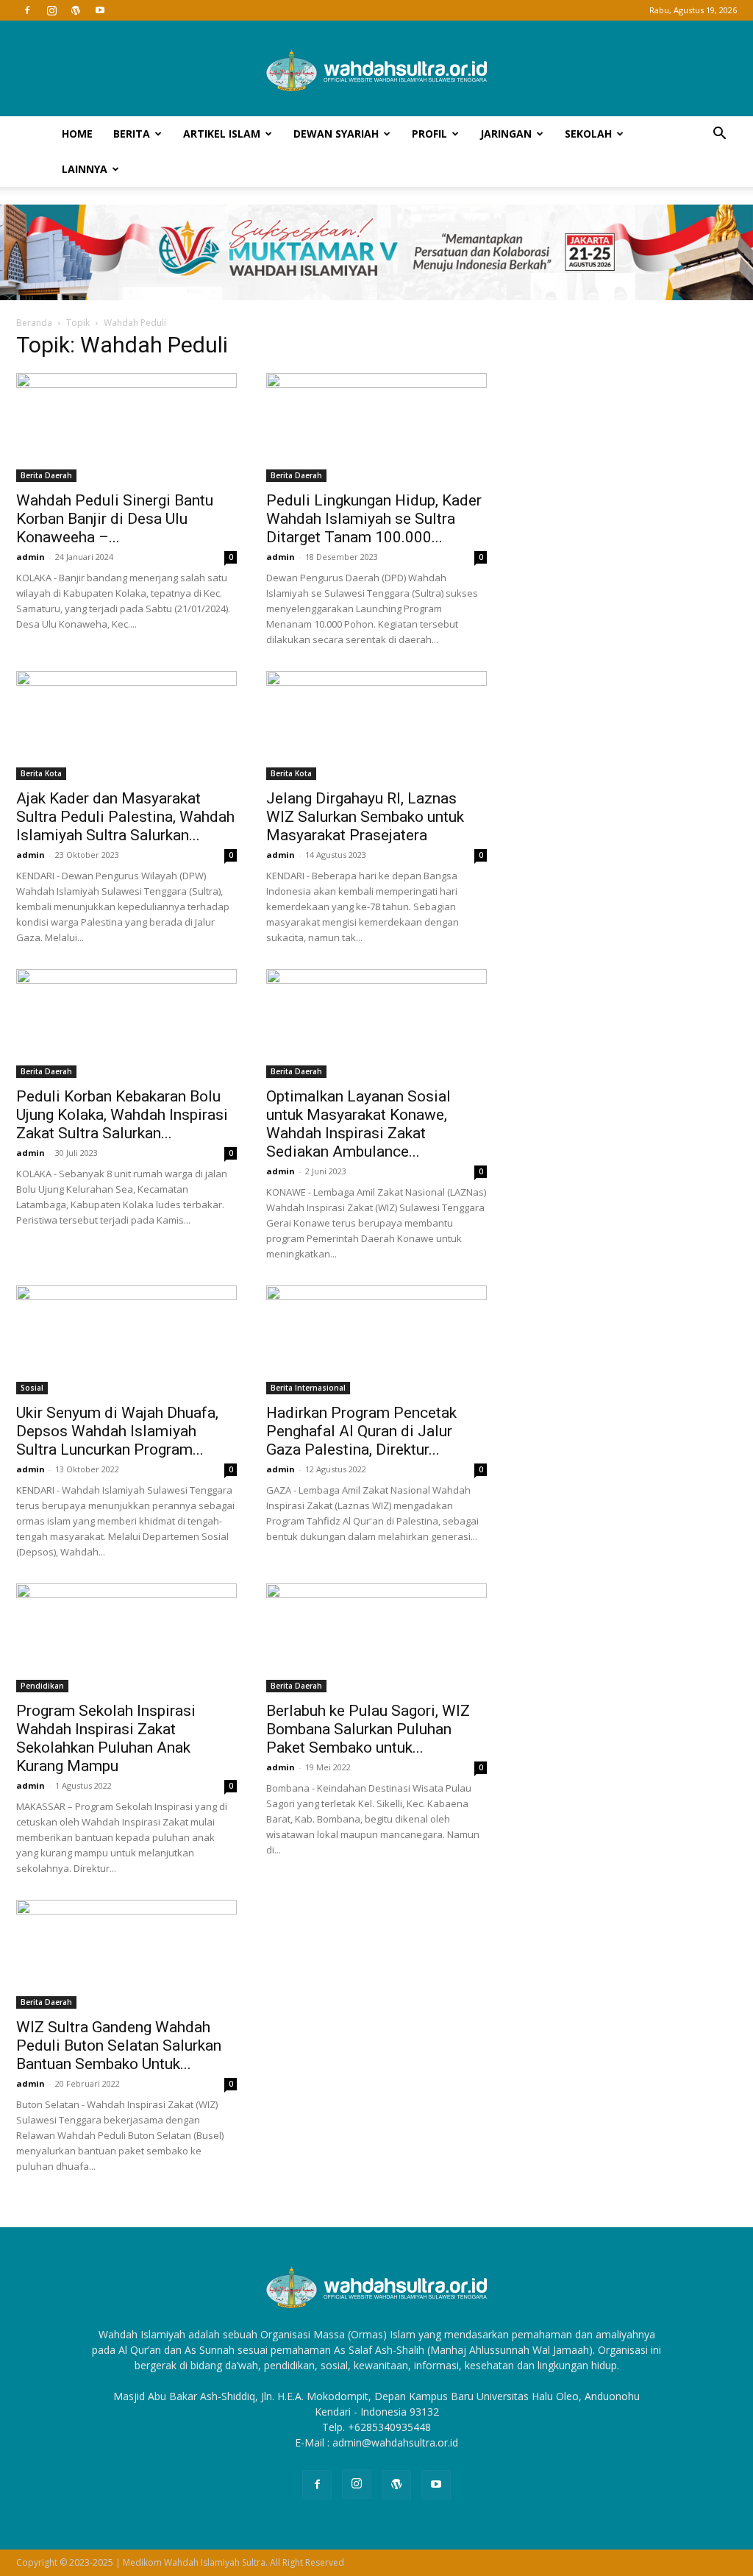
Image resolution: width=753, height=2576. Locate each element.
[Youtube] (100, 10)
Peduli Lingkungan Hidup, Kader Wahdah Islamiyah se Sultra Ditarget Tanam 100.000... (374, 519)
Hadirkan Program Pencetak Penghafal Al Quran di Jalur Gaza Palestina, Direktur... (361, 1431)
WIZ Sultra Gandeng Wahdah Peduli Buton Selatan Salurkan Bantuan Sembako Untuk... (119, 2045)
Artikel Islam (222, 134)
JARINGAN (506, 134)
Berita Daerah (46, 475)
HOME (77, 134)
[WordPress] (76, 10)
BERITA (132, 134)
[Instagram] (51, 10)
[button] (719, 135)
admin (31, 557)
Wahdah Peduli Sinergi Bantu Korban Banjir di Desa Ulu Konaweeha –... (115, 519)
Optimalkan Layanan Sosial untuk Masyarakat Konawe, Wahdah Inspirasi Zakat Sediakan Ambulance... (358, 1124)
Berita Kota (41, 773)
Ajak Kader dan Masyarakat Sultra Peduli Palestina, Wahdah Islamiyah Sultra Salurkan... (125, 817)
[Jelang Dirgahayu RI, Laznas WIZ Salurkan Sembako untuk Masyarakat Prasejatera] (376, 725)
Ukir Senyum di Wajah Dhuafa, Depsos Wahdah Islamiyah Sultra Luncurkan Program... (117, 1431)
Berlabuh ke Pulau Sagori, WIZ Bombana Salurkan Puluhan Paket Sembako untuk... (368, 1729)
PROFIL (429, 134)
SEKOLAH (588, 134)
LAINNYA (85, 169)
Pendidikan (42, 1686)
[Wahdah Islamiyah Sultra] (376, 69)
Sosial (32, 1388)
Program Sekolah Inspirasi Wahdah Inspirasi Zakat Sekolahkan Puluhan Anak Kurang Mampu (106, 1738)
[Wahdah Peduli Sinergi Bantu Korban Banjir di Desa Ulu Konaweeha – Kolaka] (126, 427)
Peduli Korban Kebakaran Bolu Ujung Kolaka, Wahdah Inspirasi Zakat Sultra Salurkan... (122, 1115)
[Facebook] (27, 10)
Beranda (34, 323)
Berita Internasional (308, 1388)
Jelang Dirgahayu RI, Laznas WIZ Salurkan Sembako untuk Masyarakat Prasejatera (365, 817)
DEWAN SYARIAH (336, 134)
